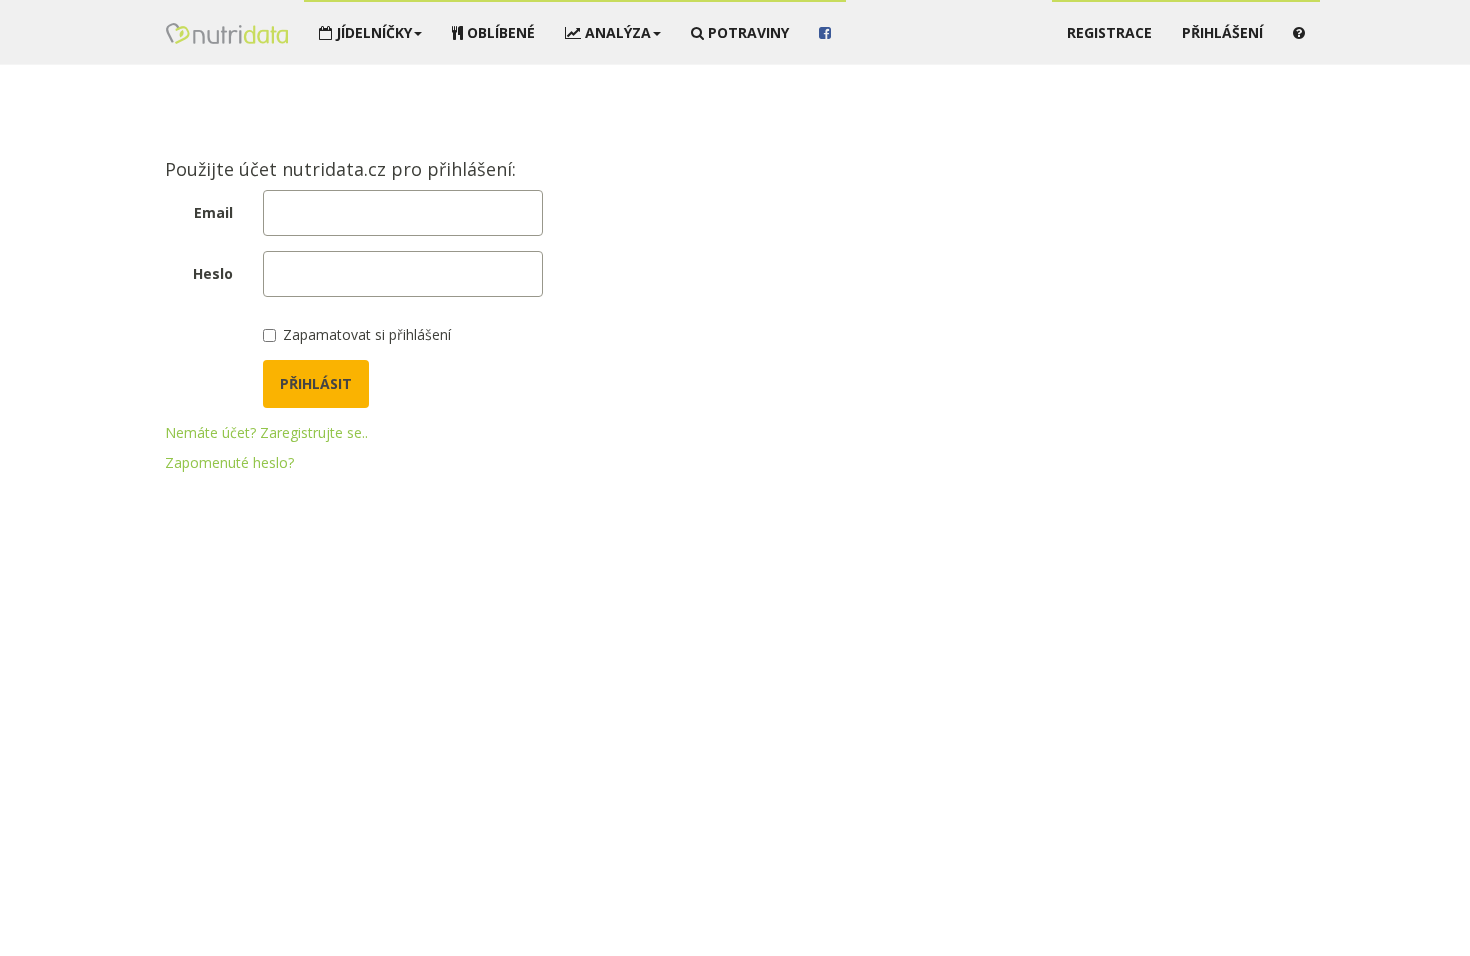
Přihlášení (1222, 32)
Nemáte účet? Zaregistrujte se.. (266, 432)
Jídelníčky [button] (372, 32)
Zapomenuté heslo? (229, 462)
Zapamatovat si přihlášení (367, 334)
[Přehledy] (227, 30)
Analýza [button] (616, 32)
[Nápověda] (1299, 32)
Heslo (213, 273)
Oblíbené (499, 32)
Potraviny (746, 32)
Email (213, 212)
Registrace (1109, 32)
